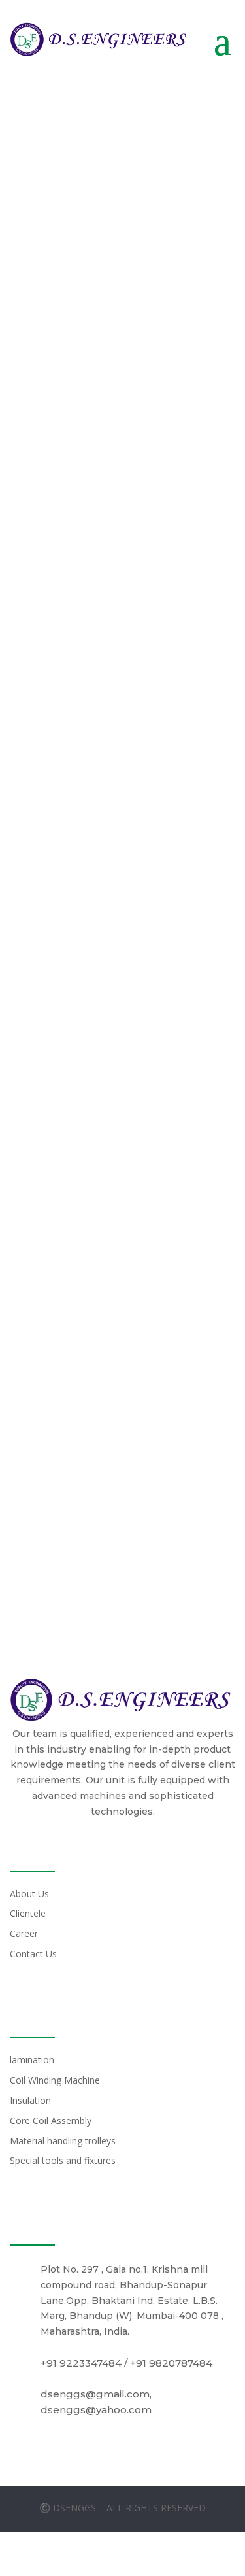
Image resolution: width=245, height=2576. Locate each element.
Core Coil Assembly (51, 2121)
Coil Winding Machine (55, 2080)
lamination (32, 2060)
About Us (29, 1894)
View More (85, 624)
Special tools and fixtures (63, 2160)
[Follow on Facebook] (91, 2558)
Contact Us (33, 1954)
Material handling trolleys (63, 2141)
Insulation (30, 2100)
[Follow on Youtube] (154, 2558)
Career (24, 1933)
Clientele (28, 1913)
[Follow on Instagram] (123, 2558)
